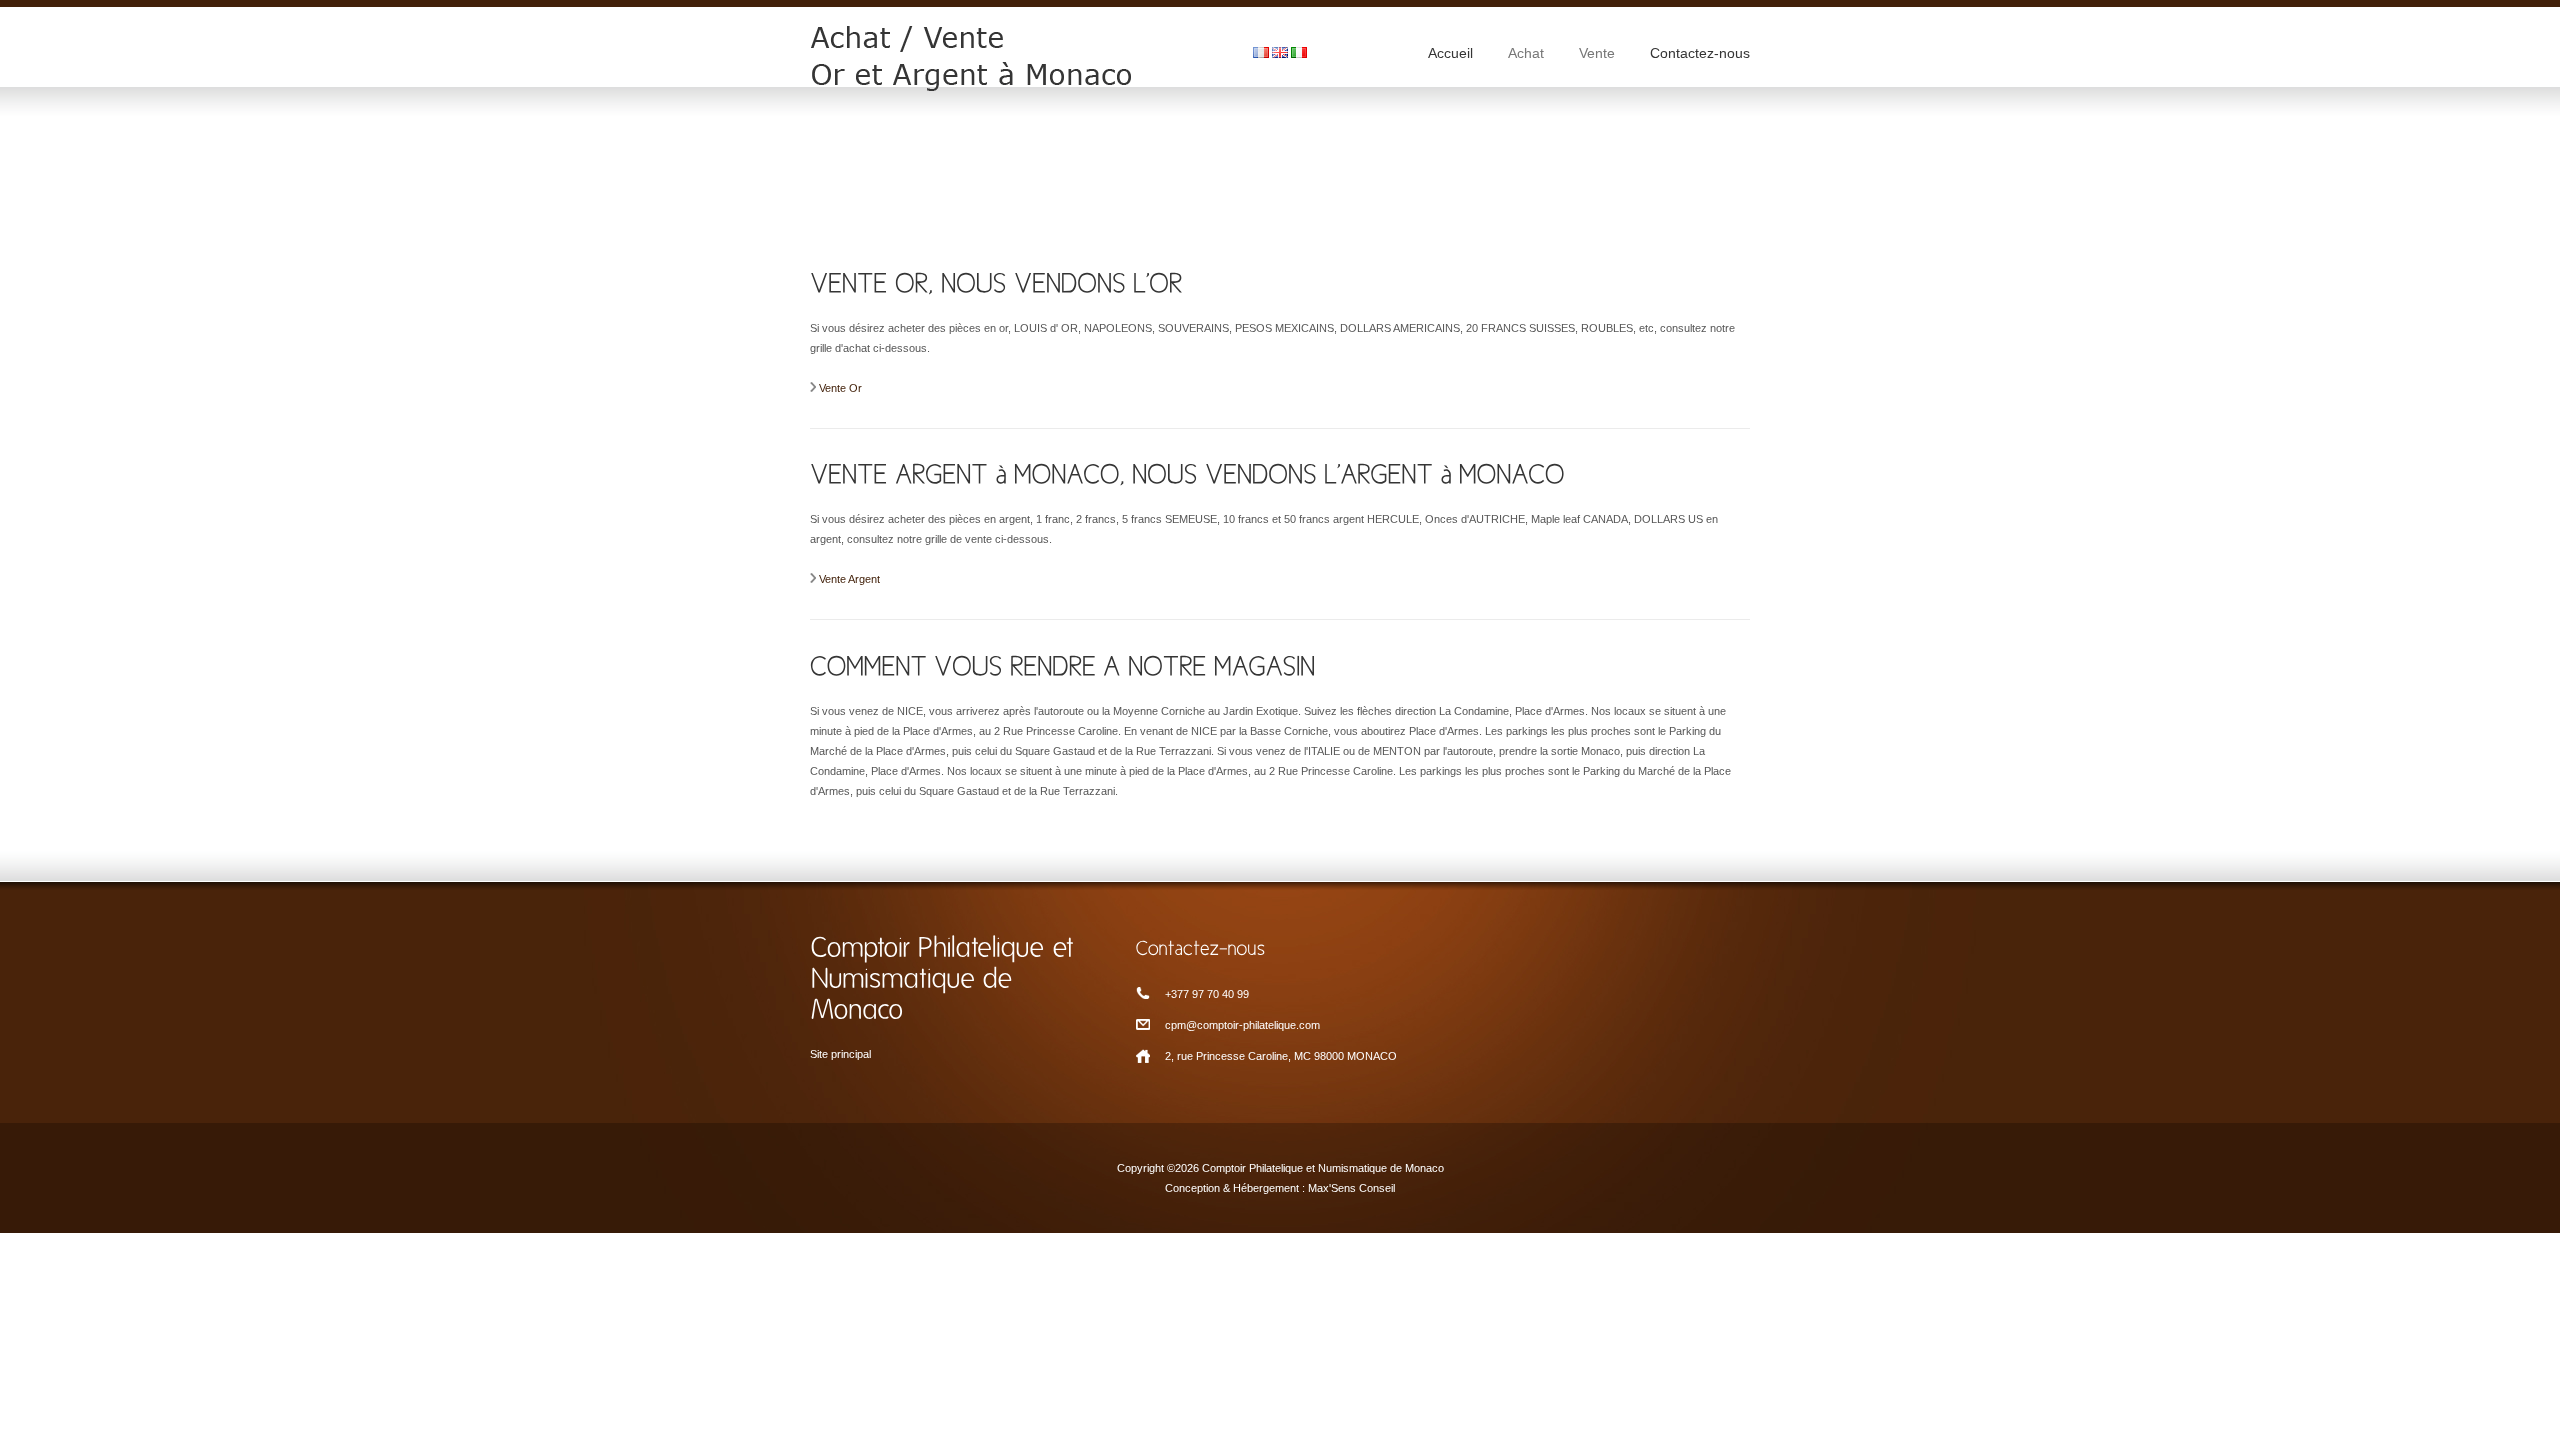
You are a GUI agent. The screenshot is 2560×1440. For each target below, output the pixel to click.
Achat (1526, 53)
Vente (1597, 53)
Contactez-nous (1700, 53)
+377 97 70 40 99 (1207, 994)
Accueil (1450, 53)
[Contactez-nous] (1280, 946)
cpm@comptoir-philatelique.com (1242, 1025)
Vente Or (840, 388)
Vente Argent (849, 579)
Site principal (840, 1054)
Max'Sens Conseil (1351, 1188)
